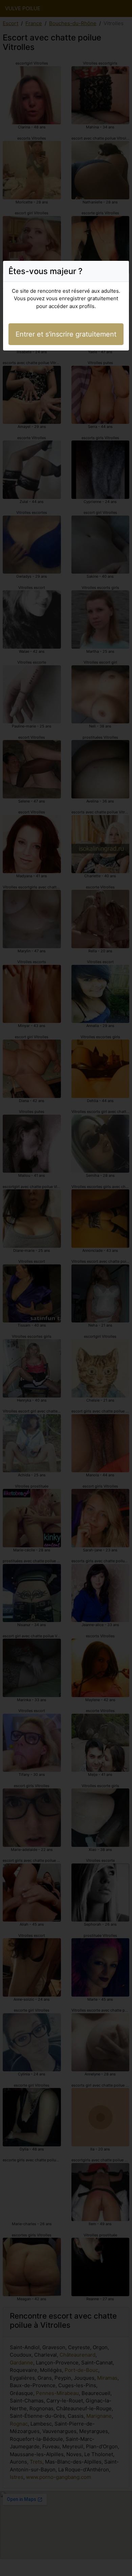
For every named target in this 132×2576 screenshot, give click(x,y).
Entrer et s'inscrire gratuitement (66, 334)
